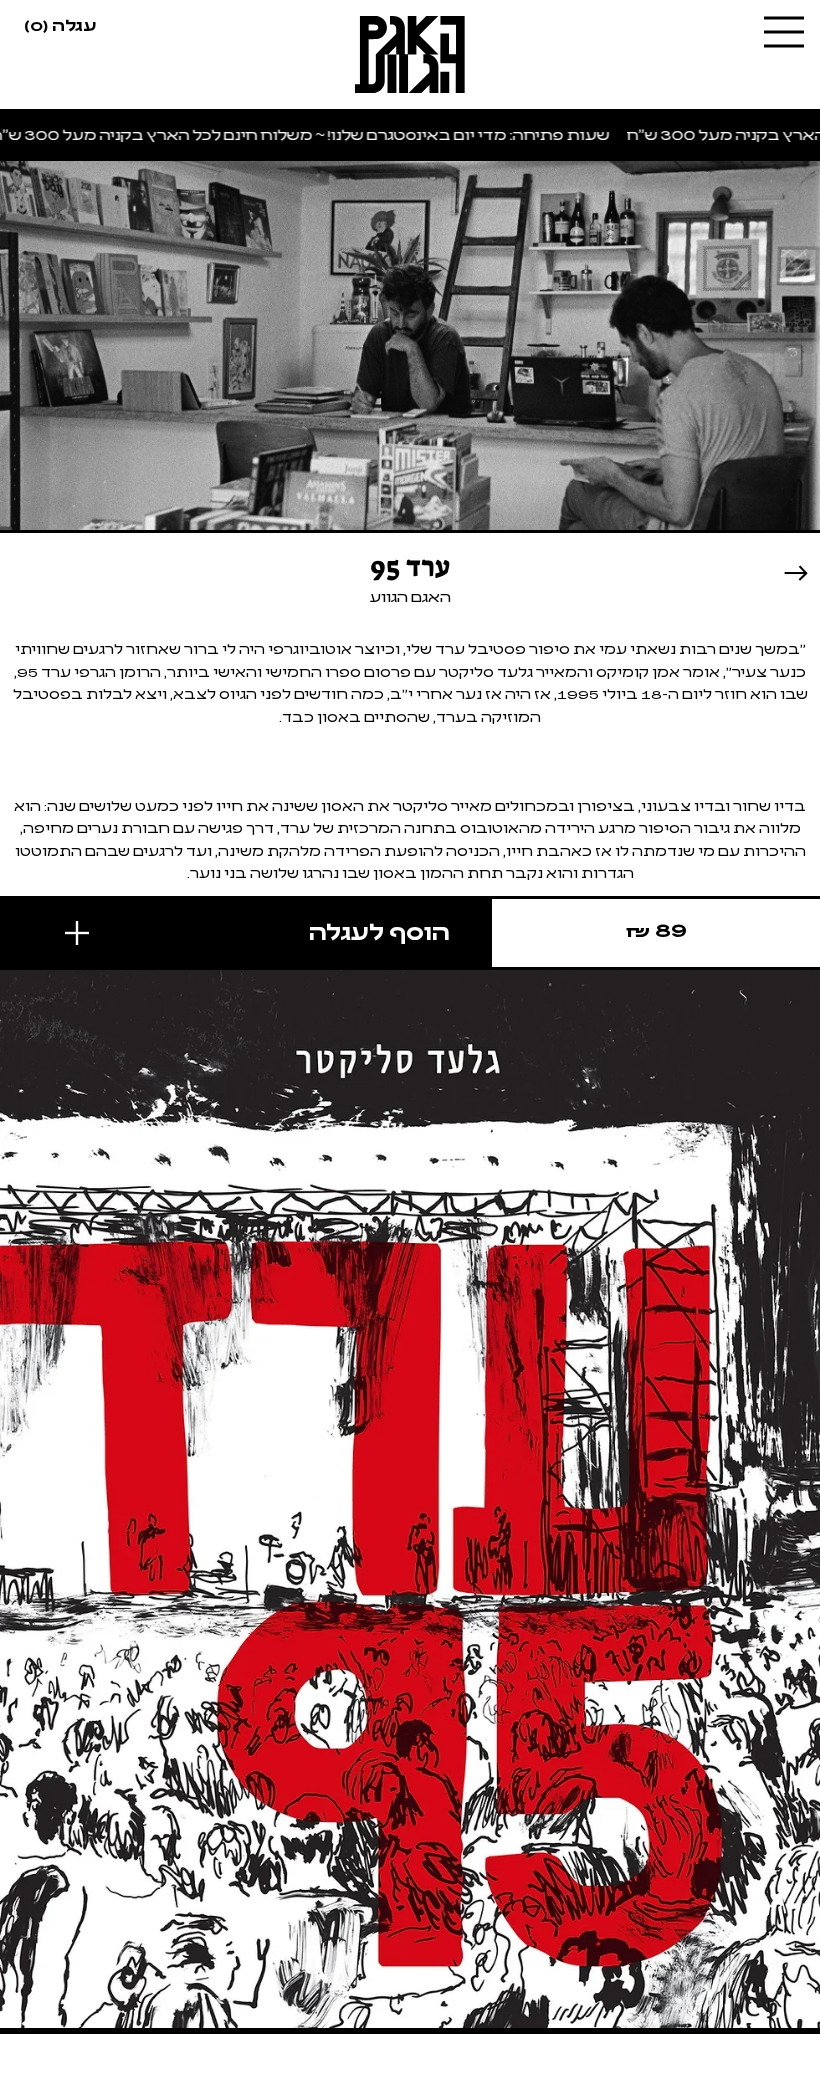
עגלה (60, 24)
